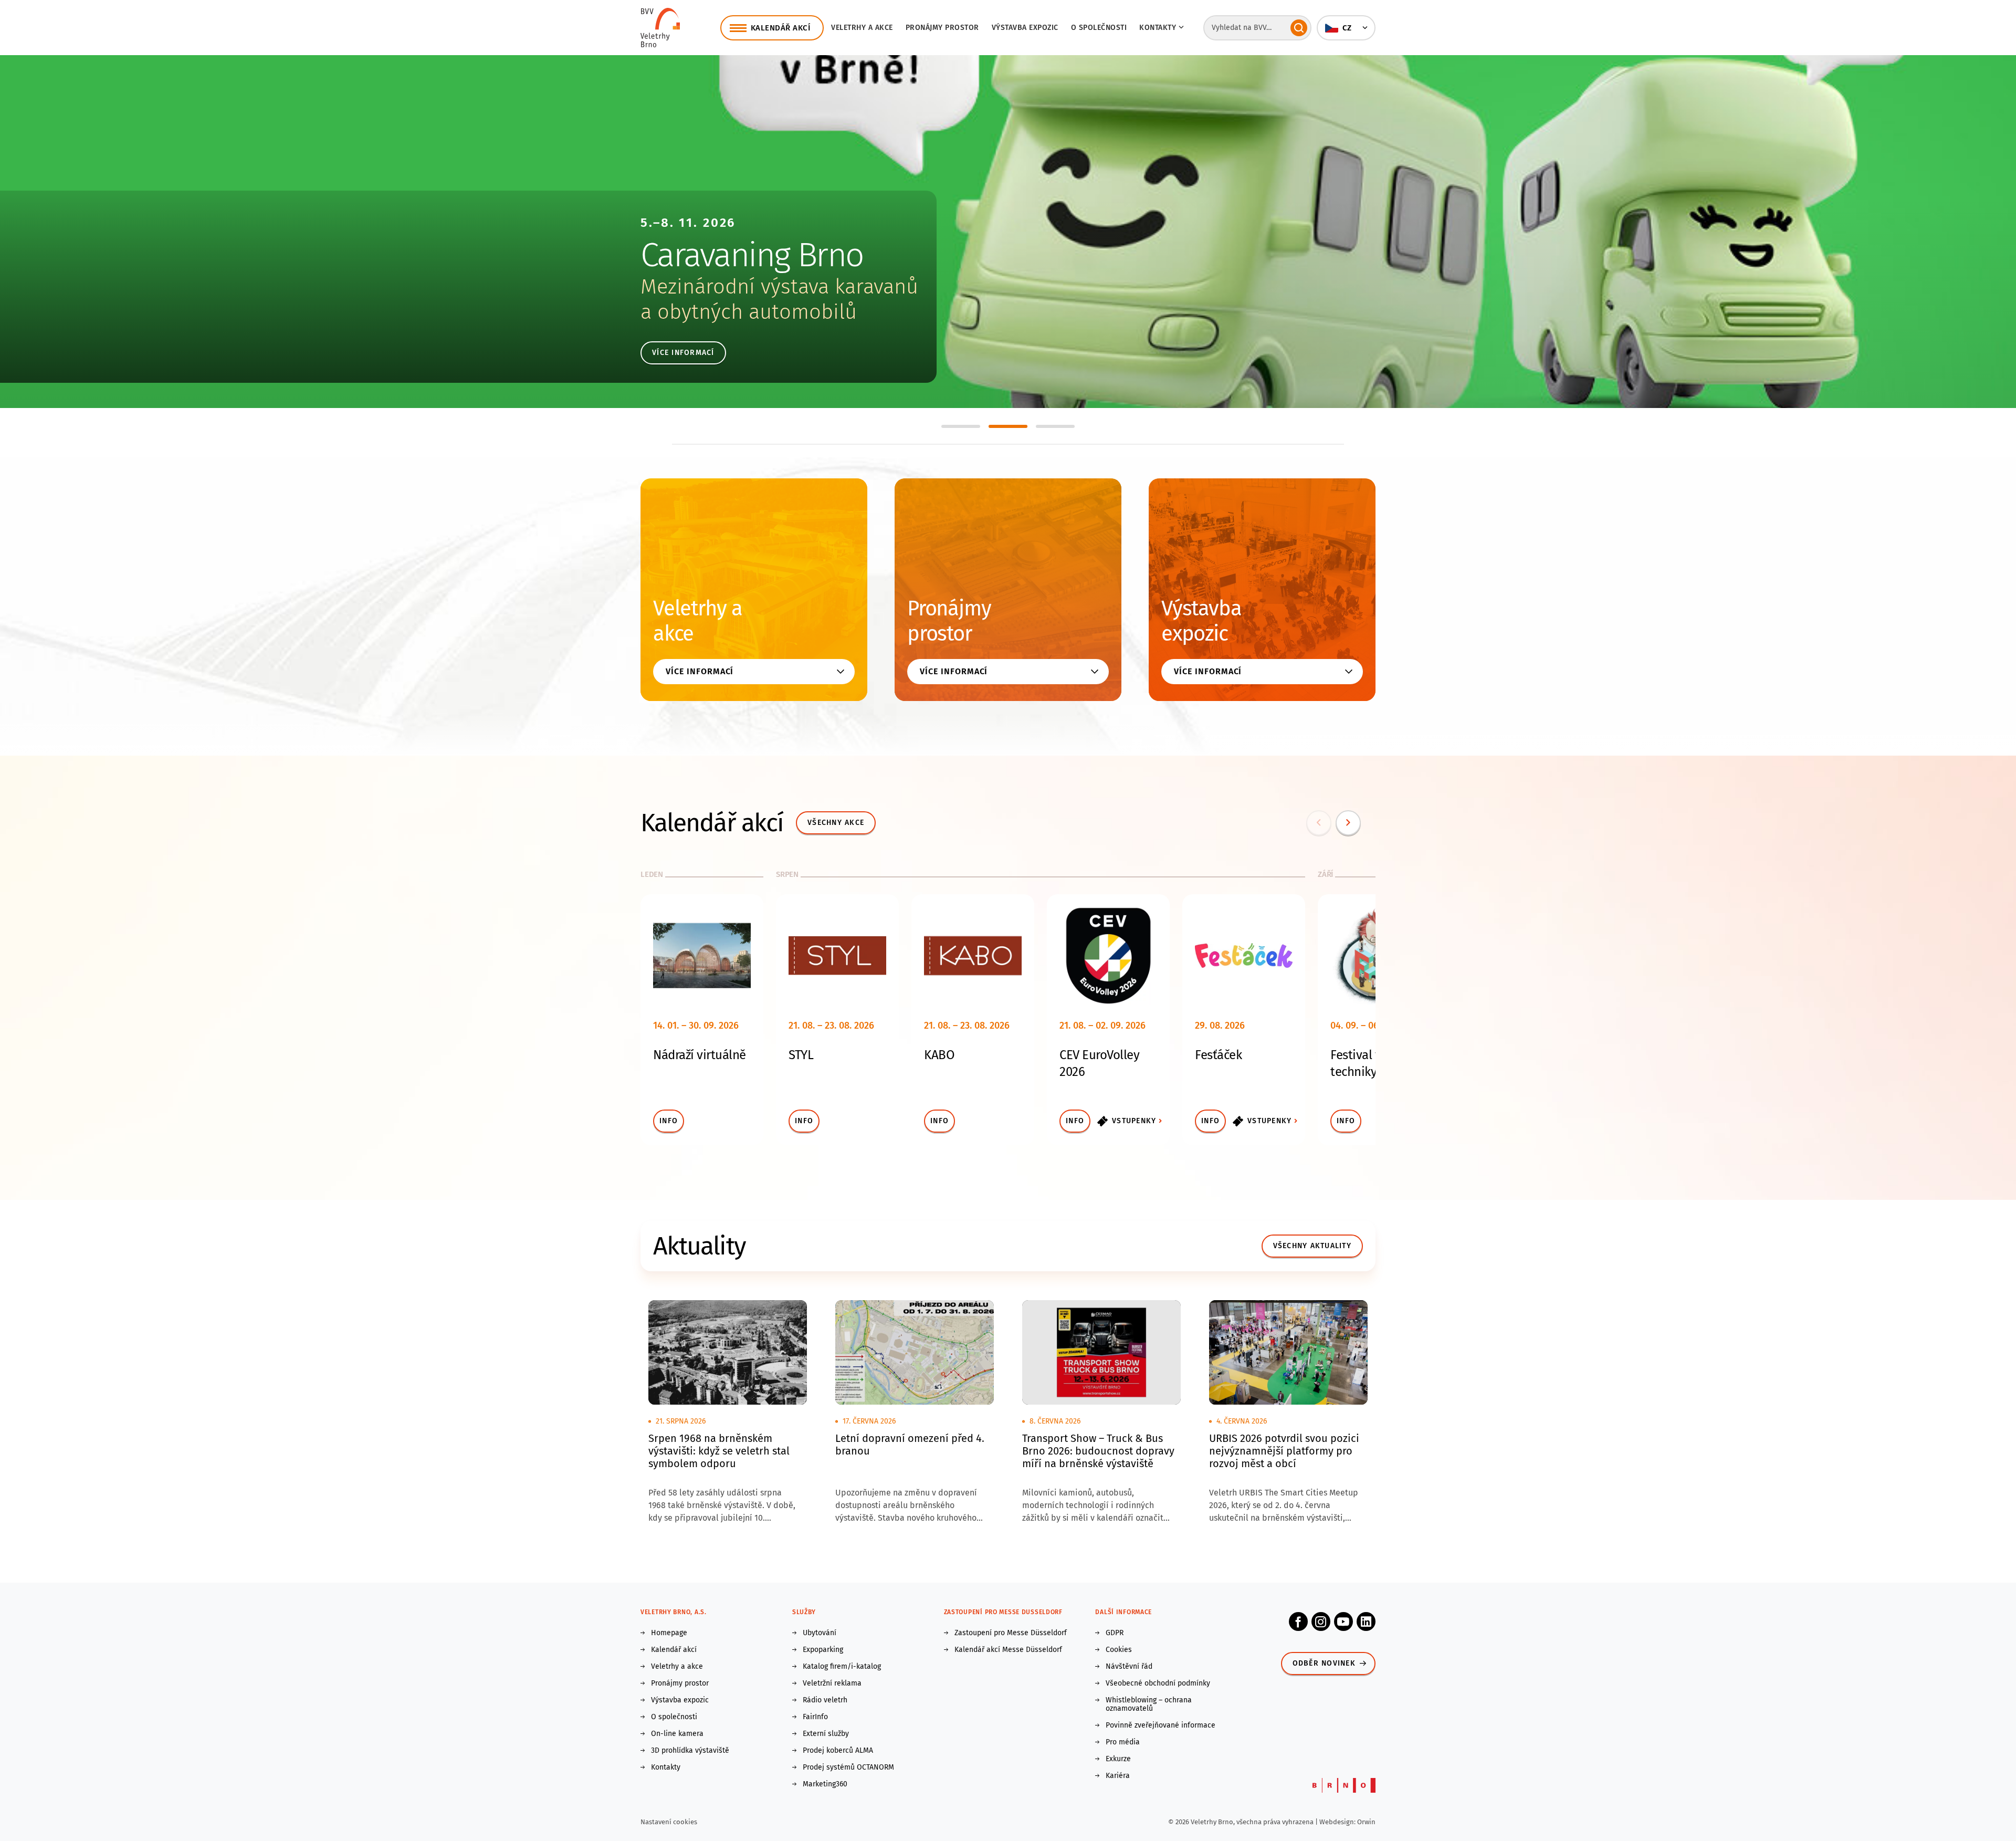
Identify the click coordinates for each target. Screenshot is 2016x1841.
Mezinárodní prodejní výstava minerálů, (823, 287)
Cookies (1119, 1650)
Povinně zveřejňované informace (1161, 1725)
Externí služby (826, 1734)
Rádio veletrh (825, 1700)
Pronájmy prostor (942, 28)
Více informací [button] (700, 671)
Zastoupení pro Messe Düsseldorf (1011, 1633)
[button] (1346, 28)
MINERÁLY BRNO (752, 255)
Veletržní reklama (832, 1683)
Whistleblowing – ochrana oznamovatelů (1149, 1704)
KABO (939, 1055)
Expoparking (823, 1650)
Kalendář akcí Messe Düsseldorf (1008, 1650)
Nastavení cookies (669, 1822)
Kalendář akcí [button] (781, 28)
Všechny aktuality (1312, 1246)
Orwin (1366, 1822)
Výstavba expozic (1025, 28)
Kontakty (666, 1767)
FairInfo (815, 1717)
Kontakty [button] (1158, 28)
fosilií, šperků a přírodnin (758, 312)
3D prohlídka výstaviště (690, 1751)
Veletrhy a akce (862, 28)
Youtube (1343, 1622)
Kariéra (1118, 1776)
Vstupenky (1134, 1121)
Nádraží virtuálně (700, 1055)
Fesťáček (1218, 1055)
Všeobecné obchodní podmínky (1158, 1683)
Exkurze (1118, 1759)
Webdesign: (1338, 1822)
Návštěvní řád (1129, 1667)
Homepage (669, 1633)
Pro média (1123, 1742)
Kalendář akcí (674, 1650)
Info (669, 1121)
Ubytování (820, 1633)
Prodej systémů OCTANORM (848, 1767)
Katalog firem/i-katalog (842, 1667)
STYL (801, 1055)
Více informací (683, 353)
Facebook (1298, 1622)
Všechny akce (836, 823)
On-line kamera (677, 1734)
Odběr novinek (1324, 1663)
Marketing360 (825, 1784)
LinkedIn (1366, 1622)
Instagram (1321, 1622)
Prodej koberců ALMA (838, 1751)
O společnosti (1099, 28)
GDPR (1115, 1633)
